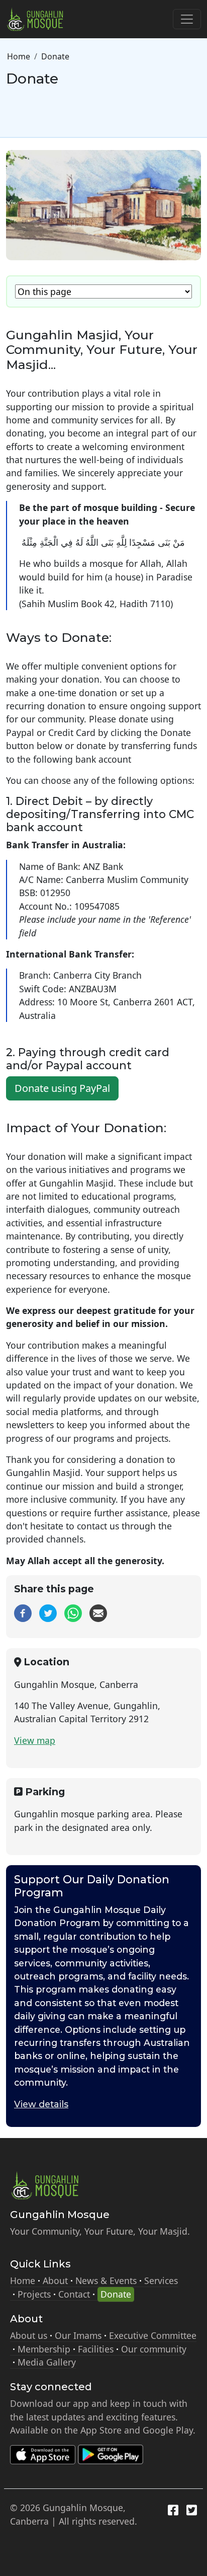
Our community (154, 2349)
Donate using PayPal (62, 1088)
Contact (74, 2294)
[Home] (39, 19)
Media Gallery (47, 2362)
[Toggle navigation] (187, 19)
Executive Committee (153, 2335)
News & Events (106, 2280)
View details (41, 2104)
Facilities (96, 2349)
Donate (116, 2294)
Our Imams (78, 2335)
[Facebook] (23, 1612)
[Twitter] (48, 1612)
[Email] (98, 1612)
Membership (44, 2349)
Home (19, 56)
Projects (34, 2294)
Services (161, 2280)
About (55, 2280)
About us (29, 2335)
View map (35, 1740)
